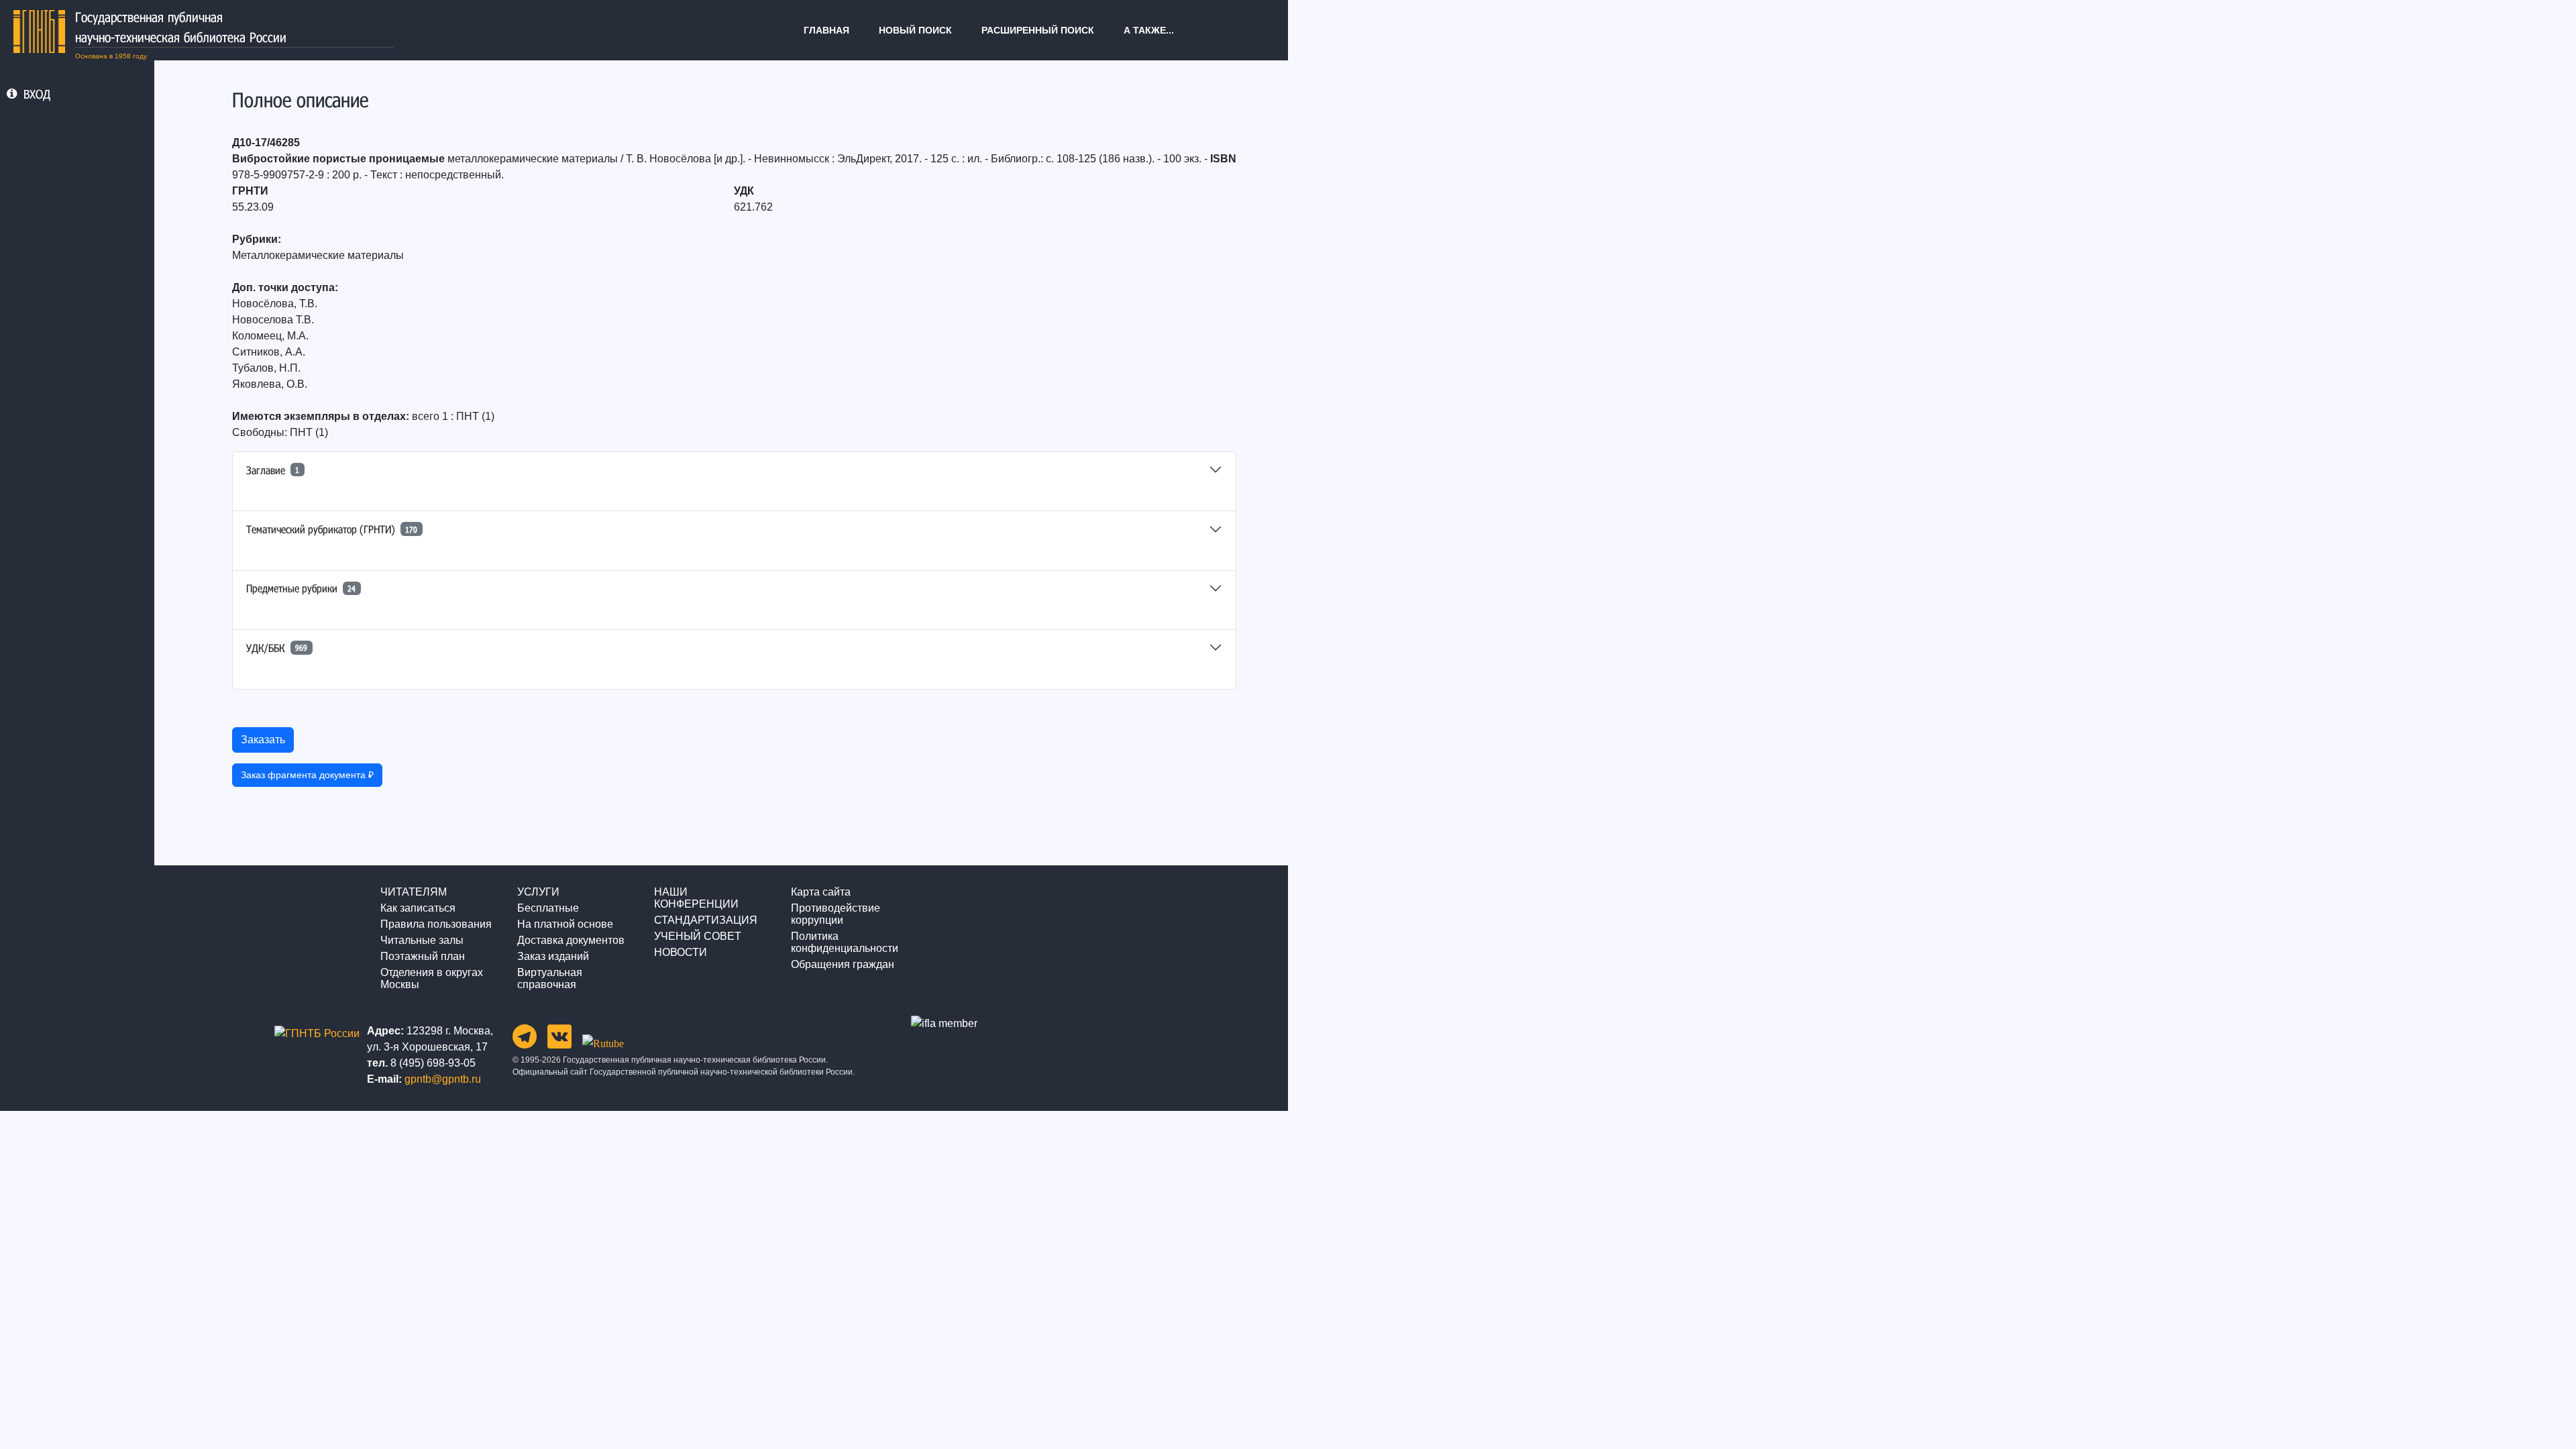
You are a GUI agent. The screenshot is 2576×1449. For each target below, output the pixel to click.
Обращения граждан (843, 964)
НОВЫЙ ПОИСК (915, 30)
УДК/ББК (277, 648)
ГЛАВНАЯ (826, 30)
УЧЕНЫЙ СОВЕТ (698, 936)
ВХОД (37, 94)
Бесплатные (548, 908)
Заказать (263, 740)
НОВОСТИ (681, 952)
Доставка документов (571, 940)
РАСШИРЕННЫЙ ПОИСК (1038, 30)
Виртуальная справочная (550, 978)
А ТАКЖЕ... (1149, 30)
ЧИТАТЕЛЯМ (414, 892)
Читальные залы (422, 940)
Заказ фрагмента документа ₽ (307, 775)
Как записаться (418, 908)
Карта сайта (821, 892)
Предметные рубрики (301, 588)
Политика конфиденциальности (845, 942)
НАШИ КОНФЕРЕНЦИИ (696, 898)
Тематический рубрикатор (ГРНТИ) (332, 529)
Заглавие (273, 470)
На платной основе (565, 924)
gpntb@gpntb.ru (443, 1079)
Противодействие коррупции (836, 914)
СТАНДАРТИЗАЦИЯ (706, 920)
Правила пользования (436, 924)
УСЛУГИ (538, 892)
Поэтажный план (423, 956)
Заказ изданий (553, 956)
